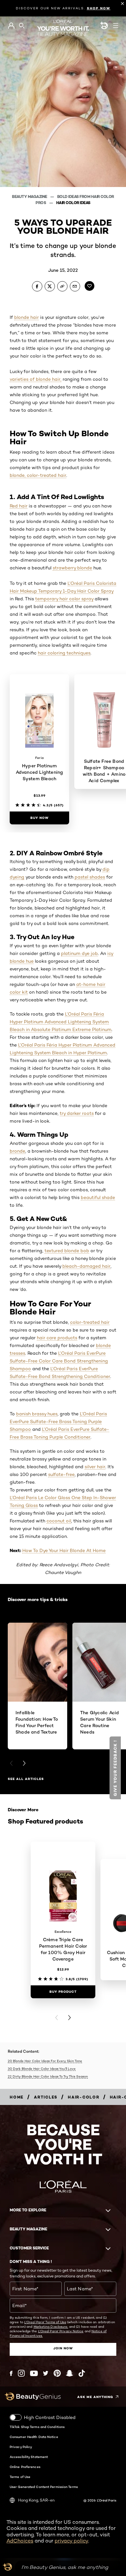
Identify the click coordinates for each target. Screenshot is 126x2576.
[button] (5, 837)
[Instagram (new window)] (21, 2373)
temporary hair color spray (64, 599)
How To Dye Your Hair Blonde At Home (64, 1550)
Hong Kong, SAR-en (36, 2500)
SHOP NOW (99, 8)
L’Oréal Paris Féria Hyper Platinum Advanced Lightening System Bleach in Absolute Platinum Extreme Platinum (61, 1022)
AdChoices (20, 2541)
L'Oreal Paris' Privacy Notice (61, 2331)
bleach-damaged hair (86, 1266)
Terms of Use (20, 2477)
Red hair (19, 506)
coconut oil (59, 1521)
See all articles (26, 1779)
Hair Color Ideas (73, 203)
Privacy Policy (21, 2447)
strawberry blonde (72, 568)
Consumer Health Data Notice (34, 2437)
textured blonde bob (67, 1251)
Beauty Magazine (30, 197)
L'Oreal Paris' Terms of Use (45, 2322)
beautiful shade (98, 1197)
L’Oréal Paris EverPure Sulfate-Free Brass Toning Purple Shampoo (58, 1421)
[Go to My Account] (11, 26)
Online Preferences (25, 2467)
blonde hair (26, 317)
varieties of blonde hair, (36, 379)
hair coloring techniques (64, 653)
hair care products (57, 1338)
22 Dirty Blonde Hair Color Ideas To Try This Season (48, 2076)
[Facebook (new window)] (11, 2373)
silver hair (95, 1467)
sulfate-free (61, 1474)
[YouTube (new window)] (34, 2373)
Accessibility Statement (29, 2457)
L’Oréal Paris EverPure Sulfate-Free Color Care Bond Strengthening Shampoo (59, 1361)
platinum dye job (79, 953)
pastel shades (90, 877)
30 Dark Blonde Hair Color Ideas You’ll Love (42, 2069)
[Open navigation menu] (116, 25)
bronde (17, 1151)
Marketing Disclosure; (51, 2326)
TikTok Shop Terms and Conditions (37, 2427)
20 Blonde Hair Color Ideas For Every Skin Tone (45, 2061)
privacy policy (71, 2541)
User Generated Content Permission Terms (44, 2487)
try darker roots (77, 1113)
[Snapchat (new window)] (69, 2373)
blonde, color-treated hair (38, 475)
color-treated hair (90, 1322)
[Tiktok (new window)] (82, 2373)
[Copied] (62, 286)
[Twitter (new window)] (46, 2373)
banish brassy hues (37, 1414)
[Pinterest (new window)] (57, 2373)
